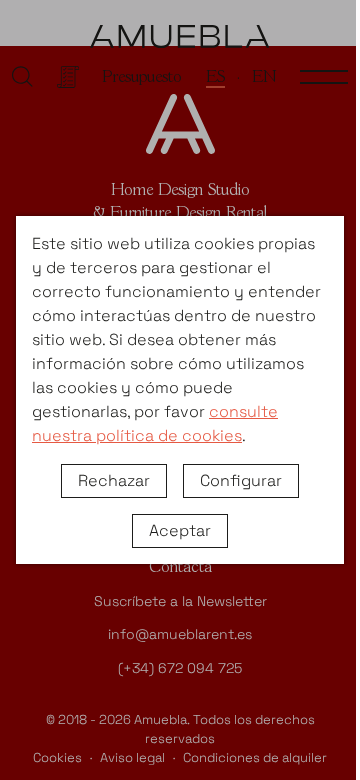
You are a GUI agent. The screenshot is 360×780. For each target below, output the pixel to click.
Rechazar (114, 480)
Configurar (241, 480)
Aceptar (180, 530)
